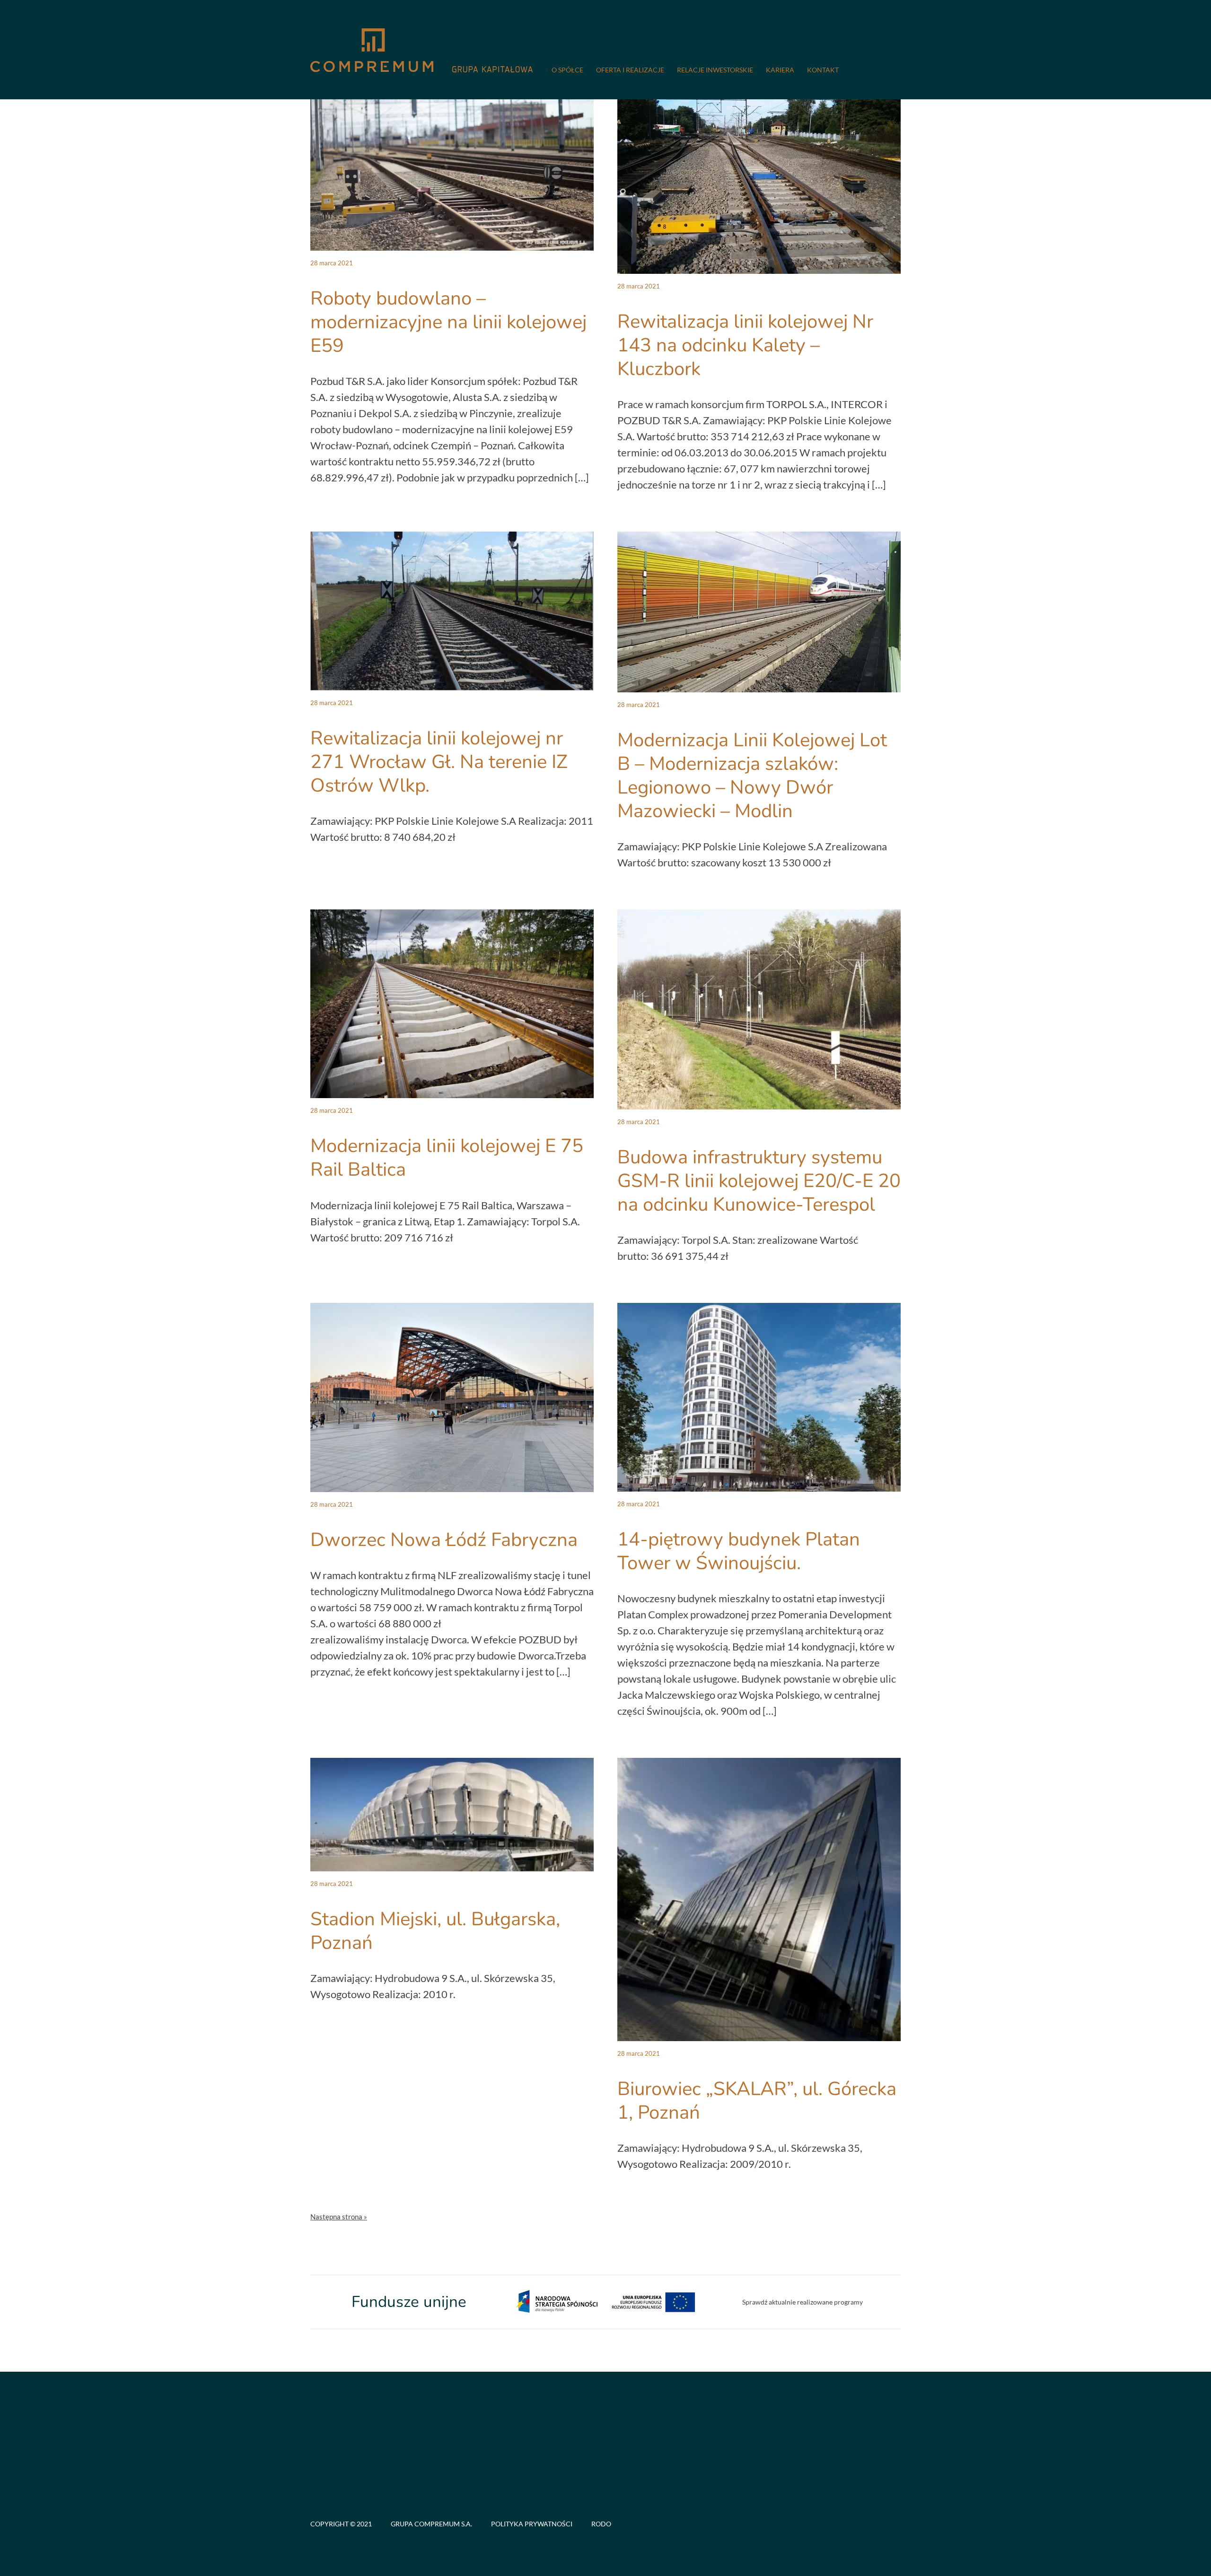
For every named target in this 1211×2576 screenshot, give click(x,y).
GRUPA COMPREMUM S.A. (431, 2524)
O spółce (567, 70)
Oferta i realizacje (630, 70)
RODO (601, 2524)
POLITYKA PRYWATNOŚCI (532, 2524)
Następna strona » (339, 2217)
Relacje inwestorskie (715, 70)
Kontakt (823, 70)
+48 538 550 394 (346, 2493)
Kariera (780, 70)
